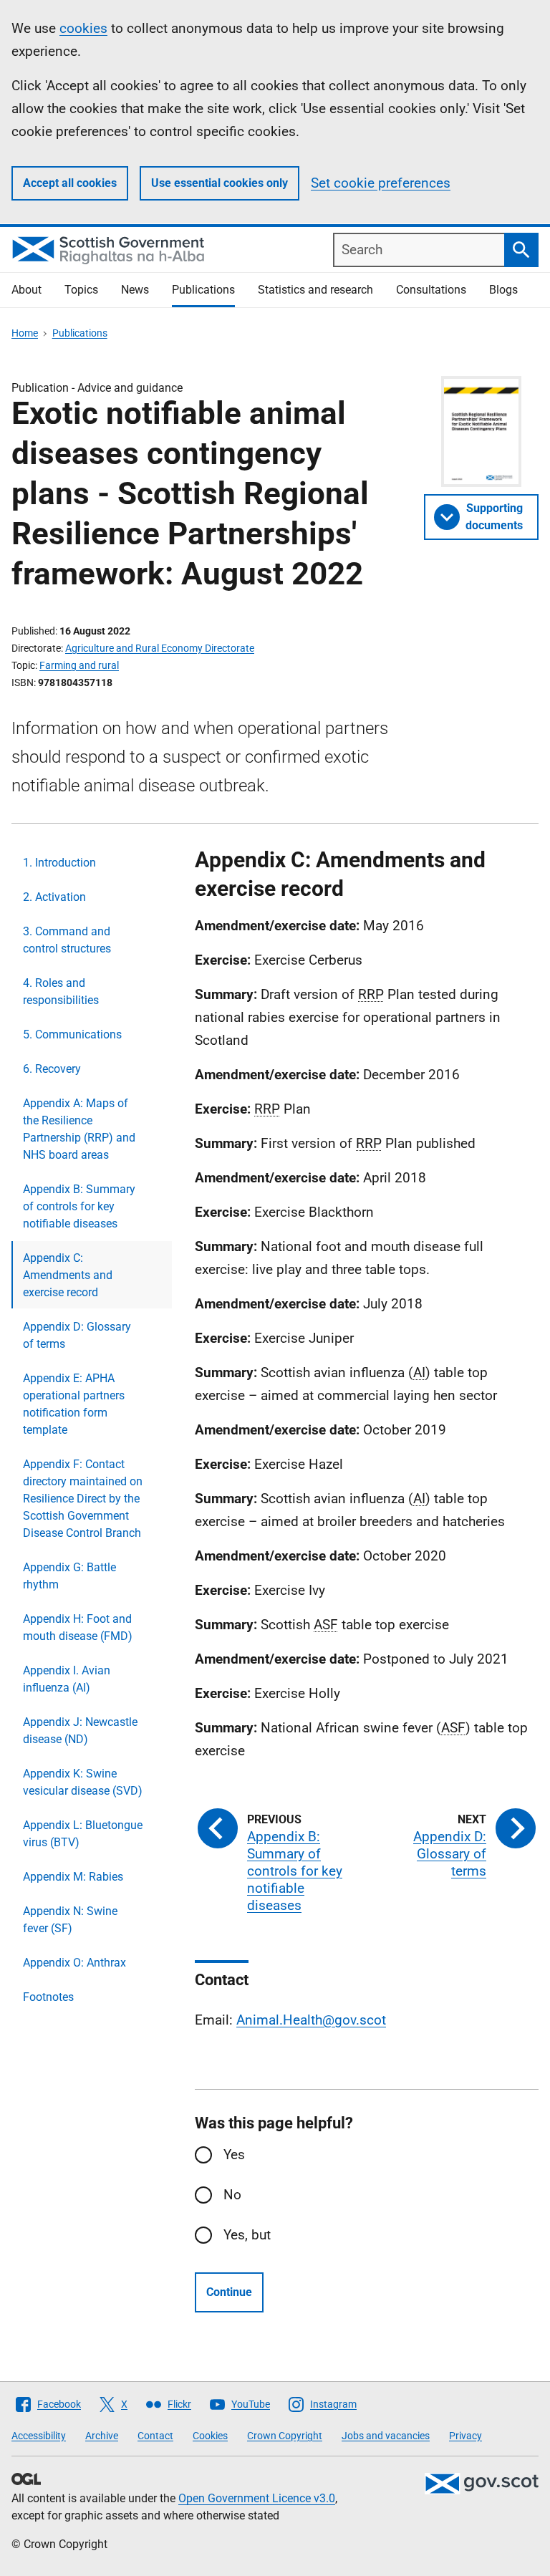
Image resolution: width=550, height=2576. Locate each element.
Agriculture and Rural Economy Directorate (160, 648)
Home (25, 333)
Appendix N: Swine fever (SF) (70, 1920)
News (135, 290)
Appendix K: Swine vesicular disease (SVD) (83, 1782)
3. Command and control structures (67, 940)
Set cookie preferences (381, 183)
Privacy (465, 2436)
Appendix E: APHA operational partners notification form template (74, 1404)
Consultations (431, 290)
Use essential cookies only (219, 183)
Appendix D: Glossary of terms (77, 1335)
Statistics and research (315, 290)
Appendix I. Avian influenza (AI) (67, 1679)
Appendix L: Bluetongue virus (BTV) (83, 1834)
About (26, 290)
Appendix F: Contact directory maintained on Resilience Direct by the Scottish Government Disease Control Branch (83, 1499)
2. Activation (54, 897)
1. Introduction (59, 863)
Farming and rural (79, 665)
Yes (234, 2155)
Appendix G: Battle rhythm (69, 1576)
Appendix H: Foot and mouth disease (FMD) (78, 1627)
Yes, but (247, 2235)
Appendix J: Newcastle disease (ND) (80, 1731)
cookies (83, 28)
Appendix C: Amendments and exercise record (68, 1275)
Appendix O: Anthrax (74, 1963)
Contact (155, 2436)
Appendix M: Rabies (73, 1877)
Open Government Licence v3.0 (257, 2498)
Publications (203, 290)
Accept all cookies (70, 183)
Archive (102, 2436)
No (232, 2195)
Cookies (210, 2436)
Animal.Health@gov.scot (311, 2020)
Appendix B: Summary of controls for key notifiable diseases (79, 1206)
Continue (229, 2292)
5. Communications (72, 1034)
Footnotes (48, 1997)
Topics (81, 290)
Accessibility (39, 2436)
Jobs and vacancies (386, 2436)
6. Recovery (52, 1069)
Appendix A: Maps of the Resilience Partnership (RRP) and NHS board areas (79, 1129)
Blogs (503, 290)
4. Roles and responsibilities (61, 992)
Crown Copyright (285, 2436)
